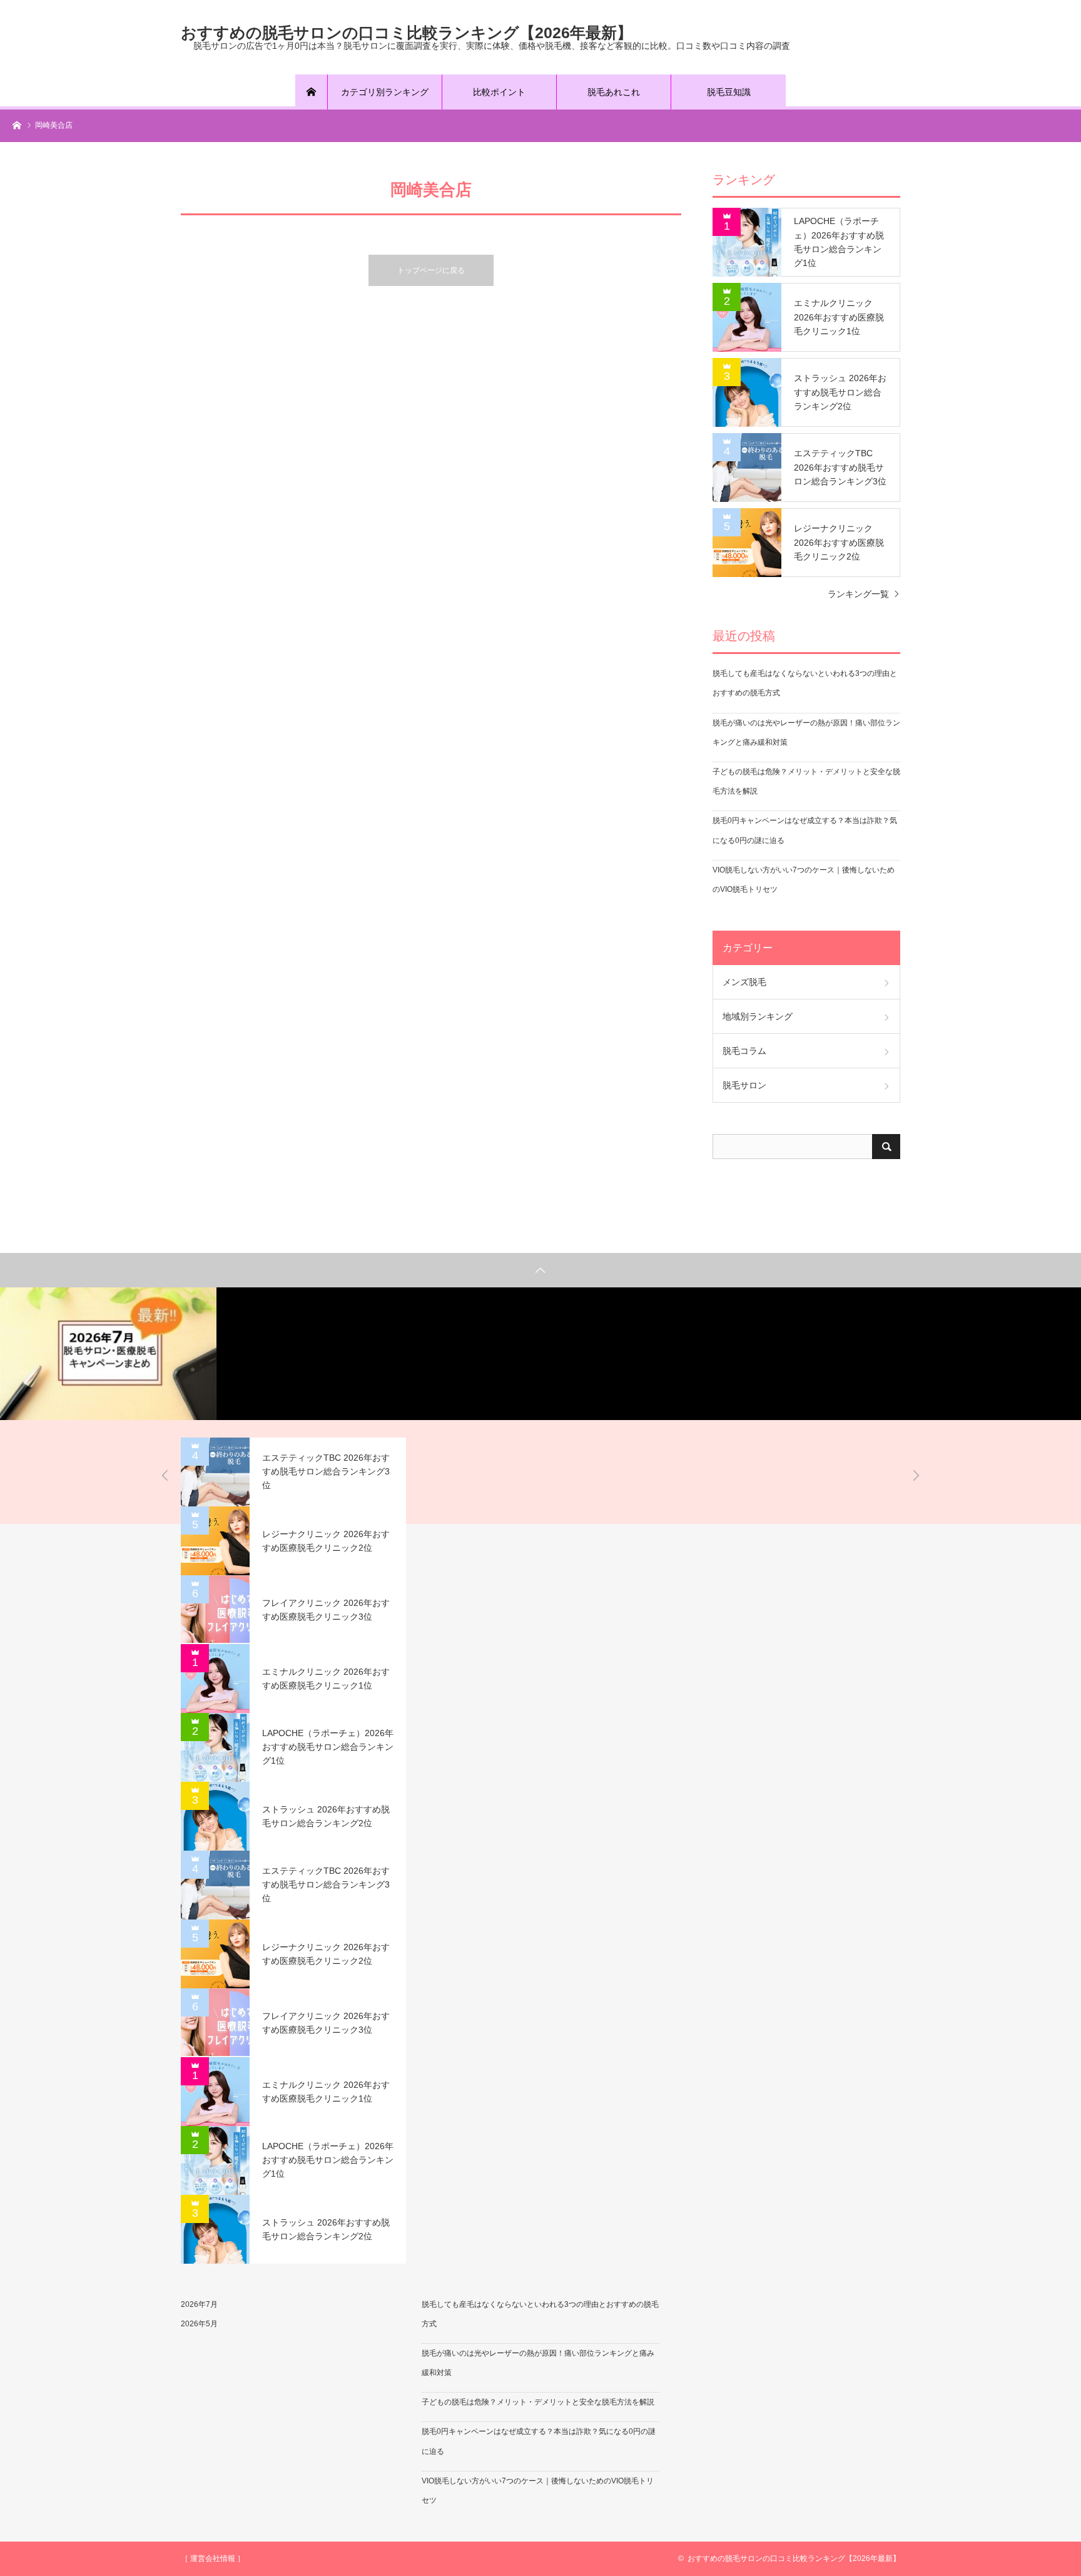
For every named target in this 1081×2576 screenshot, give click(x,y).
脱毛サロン (744, 1085)
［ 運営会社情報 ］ (213, 2558)
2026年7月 (199, 2304)
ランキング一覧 (858, 594)
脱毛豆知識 (729, 92)
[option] (108, 1353)
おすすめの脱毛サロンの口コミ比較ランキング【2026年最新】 (407, 32)
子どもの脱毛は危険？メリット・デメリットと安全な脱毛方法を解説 (538, 2402)
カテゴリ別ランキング (385, 92)
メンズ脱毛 (744, 982)
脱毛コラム (744, 1051)
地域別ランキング (758, 1016)
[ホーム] (312, 92)
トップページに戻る (431, 270)
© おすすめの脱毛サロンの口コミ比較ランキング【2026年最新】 (789, 2558)
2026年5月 (199, 2324)
